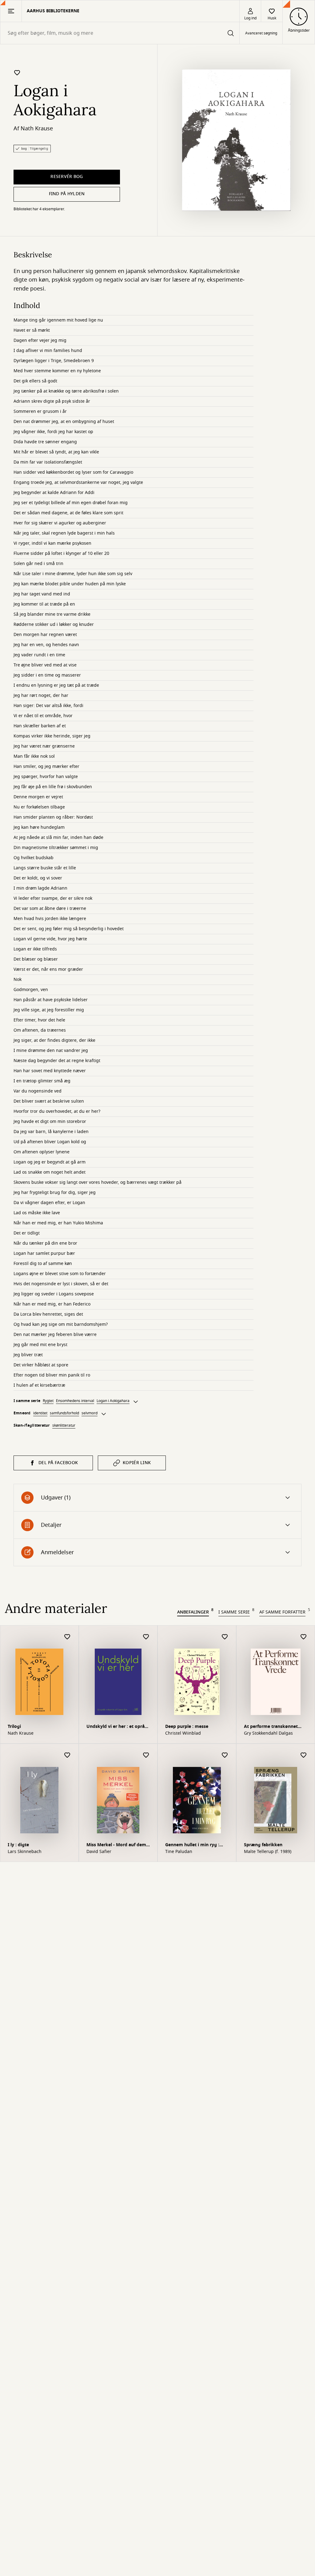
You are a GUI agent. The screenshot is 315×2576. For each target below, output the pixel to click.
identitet (40, 1413)
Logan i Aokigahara (113, 1401)
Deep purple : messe (187, 1727)
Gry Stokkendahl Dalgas (268, 1733)
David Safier (99, 1852)
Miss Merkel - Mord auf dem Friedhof (116, 1845)
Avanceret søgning (261, 33)
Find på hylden (67, 194)
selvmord (90, 1413)
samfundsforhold (64, 1413)
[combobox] (120, 33)
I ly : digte (18, 1845)
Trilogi (14, 1727)
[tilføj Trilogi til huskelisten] (67, 1637)
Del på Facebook (58, 1463)
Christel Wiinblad (183, 1733)
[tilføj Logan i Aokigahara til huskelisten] (17, 73)
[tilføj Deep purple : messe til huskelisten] (225, 1637)
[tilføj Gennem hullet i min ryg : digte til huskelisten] (225, 1755)
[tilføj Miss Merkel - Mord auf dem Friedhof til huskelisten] (146, 1755)
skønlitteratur (64, 1425)
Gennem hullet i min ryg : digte (192, 1845)
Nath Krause (37, 128)
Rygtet (48, 1401)
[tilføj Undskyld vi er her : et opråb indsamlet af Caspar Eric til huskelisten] (146, 1637)
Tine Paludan (179, 1852)
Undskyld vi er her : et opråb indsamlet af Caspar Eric (117, 1727)
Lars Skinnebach (25, 1852)
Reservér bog (67, 177)
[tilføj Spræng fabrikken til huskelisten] (304, 1755)
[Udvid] (136, 1402)
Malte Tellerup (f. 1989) (268, 1852)
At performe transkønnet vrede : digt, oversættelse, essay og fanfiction (275, 1727)
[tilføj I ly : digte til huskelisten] (67, 1755)
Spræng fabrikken (263, 1845)
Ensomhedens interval (75, 1401)
